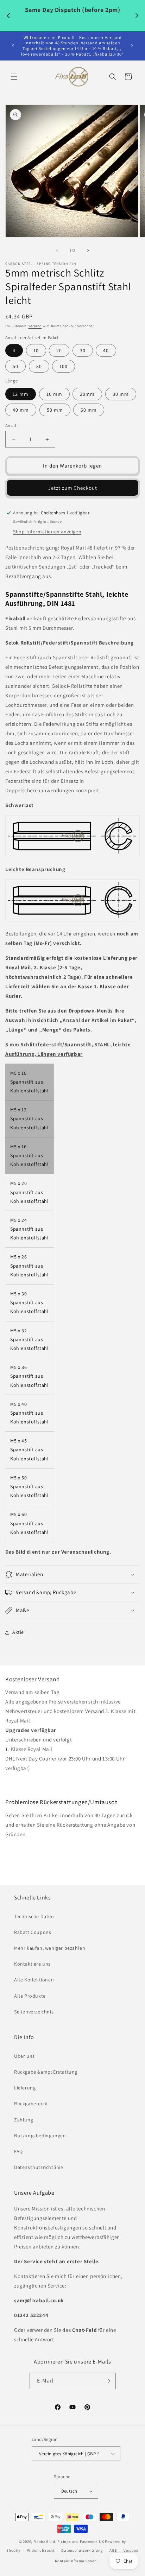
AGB (113, 2550)
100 (64, 366)
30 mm (121, 394)
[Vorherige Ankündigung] (13, 46)
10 (36, 350)
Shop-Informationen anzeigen (47, 532)
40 (106, 350)
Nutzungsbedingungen (40, 2136)
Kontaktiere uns (32, 1964)
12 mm (21, 394)
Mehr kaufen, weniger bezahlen (50, 1948)
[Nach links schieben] (57, 250)
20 (59, 350)
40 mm (21, 410)
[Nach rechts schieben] (88, 250)
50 (15, 366)
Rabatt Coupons (33, 1932)
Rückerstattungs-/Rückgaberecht (44, 1849)
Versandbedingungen (30, 1783)
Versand (35, 326)
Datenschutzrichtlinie (39, 2167)
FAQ (18, 2151)
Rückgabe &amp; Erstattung (46, 2072)
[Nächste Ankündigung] (132, 46)
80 (39, 366)
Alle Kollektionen (34, 1980)
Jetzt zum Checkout (73, 488)
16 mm (54, 394)
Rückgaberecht (31, 2104)
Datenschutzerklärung (82, 2550)
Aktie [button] (18, 1632)
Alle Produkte (30, 1996)
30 (83, 350)
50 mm (55, 410)
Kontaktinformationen (76, 2561)
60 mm (89, 410)
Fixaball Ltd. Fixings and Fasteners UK (69, 2542)
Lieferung (25, 2088)
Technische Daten (34, 1916)
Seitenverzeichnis (34, 2012)
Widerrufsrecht (41, 2550)
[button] (14, 77)
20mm (87, 394)
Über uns (24, 2056)
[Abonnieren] (108, 2381)
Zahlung (24, 2120)
